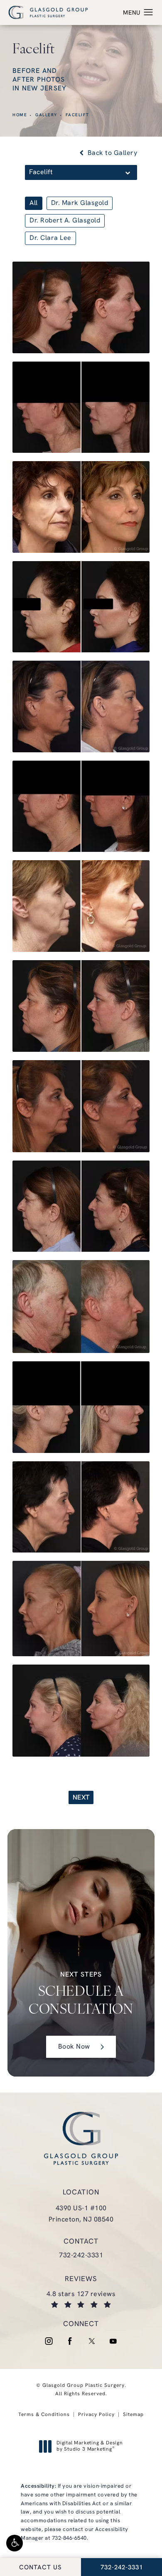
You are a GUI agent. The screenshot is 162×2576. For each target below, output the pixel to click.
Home (20, 115)
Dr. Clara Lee (50, 238)
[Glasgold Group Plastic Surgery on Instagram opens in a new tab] (49, 2341)
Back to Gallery (111, 153)
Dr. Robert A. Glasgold (65, 221)
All (34, 203)
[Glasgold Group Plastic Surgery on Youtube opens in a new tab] (113, 2341)
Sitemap (133, 2415)
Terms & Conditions (44, 2415)
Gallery (46, 115)
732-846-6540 (69, 2538)
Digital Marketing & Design (90, 2447)
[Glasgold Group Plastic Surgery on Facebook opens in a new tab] (70, 2341)
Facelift (77, 115)
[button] (15, 2543)
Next (81, 1798)
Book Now (74, 2047)
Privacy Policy (96, 2415)
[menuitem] (49, 2341)
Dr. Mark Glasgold (80, 203)
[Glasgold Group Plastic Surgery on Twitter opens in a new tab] (92, 2341)
